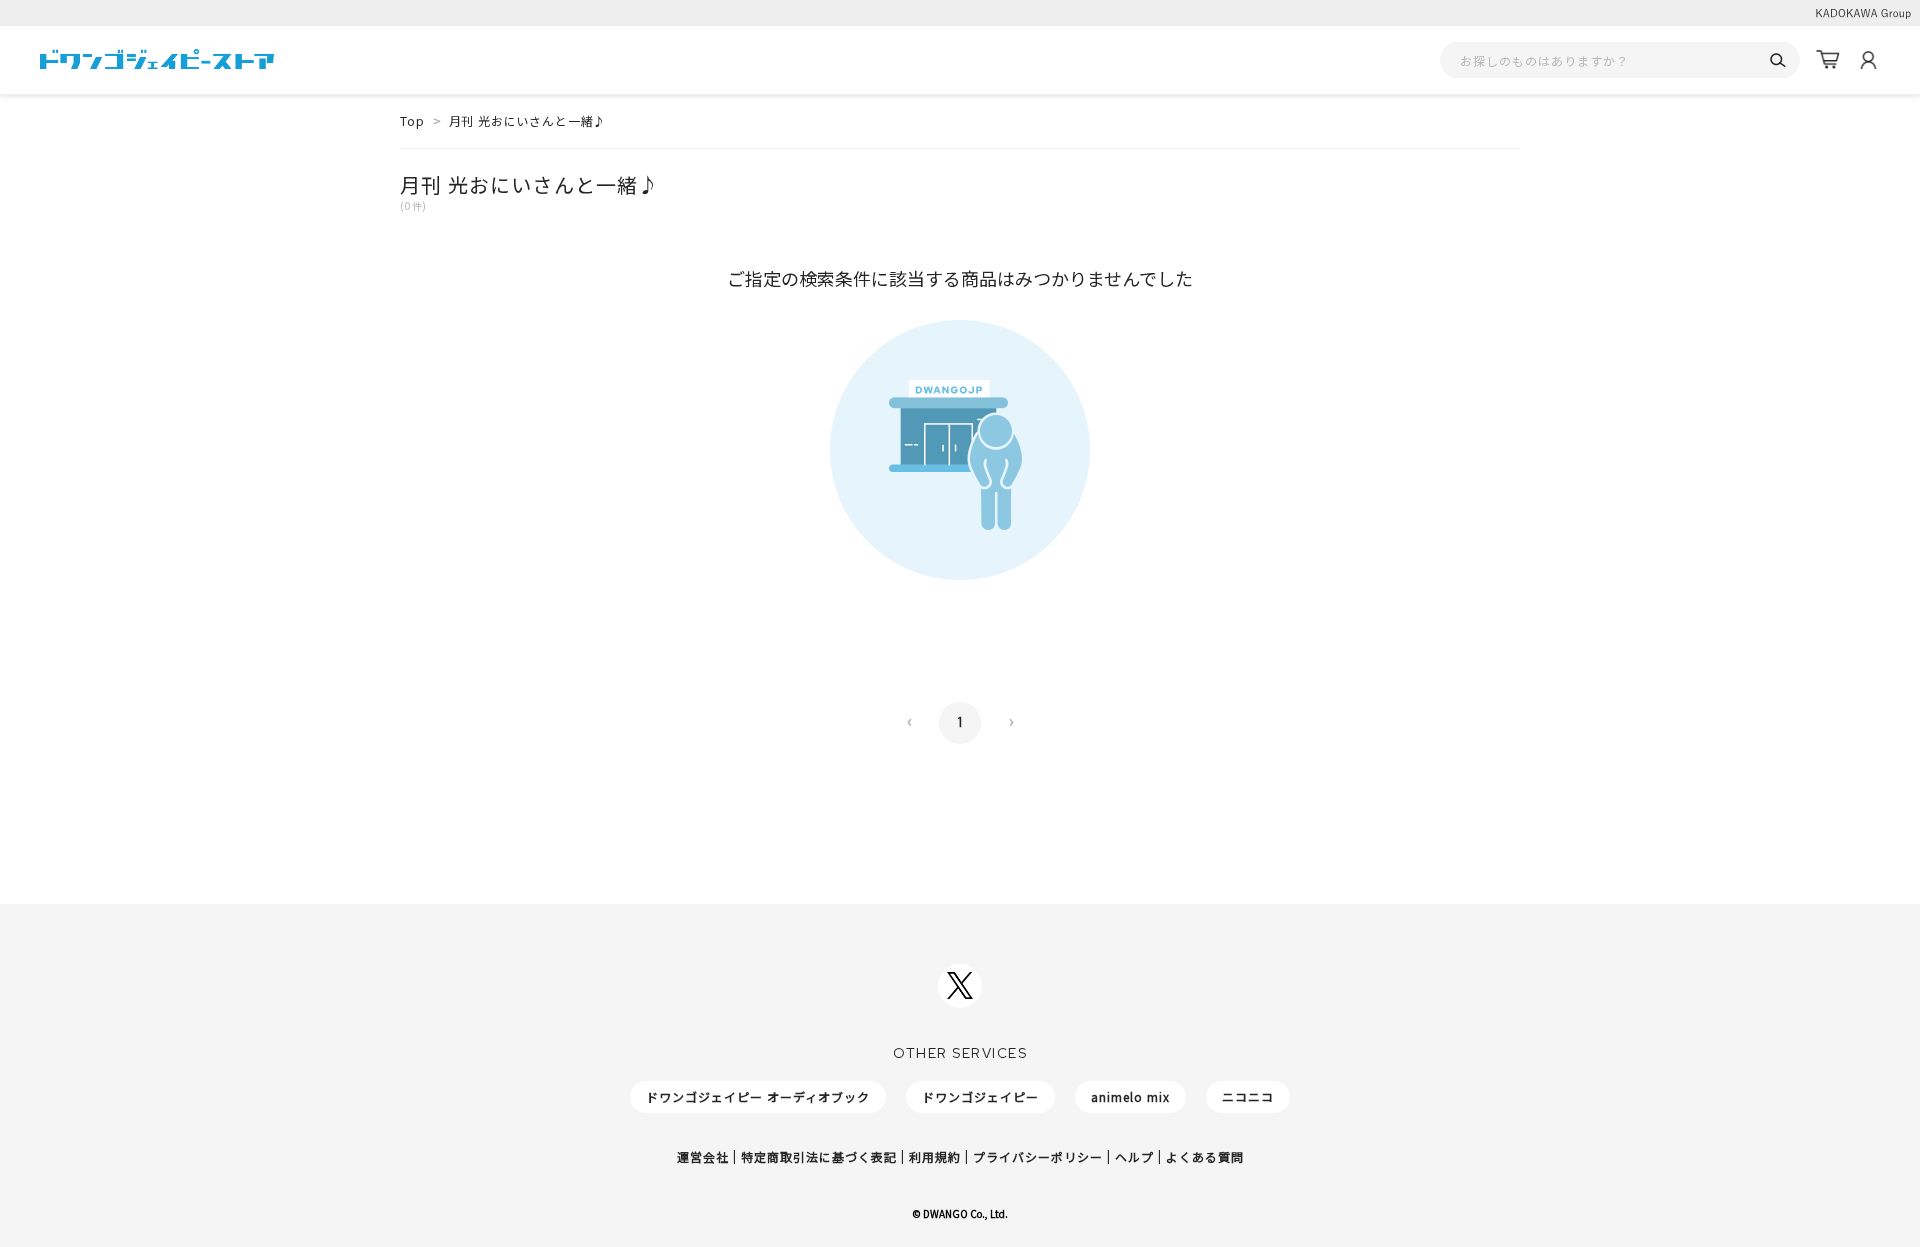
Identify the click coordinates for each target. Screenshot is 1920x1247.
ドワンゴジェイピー (980, 1096)
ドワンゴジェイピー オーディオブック (758, 1096)
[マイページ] (1868, 60)
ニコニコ (1248, 1096)
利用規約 (935, 1156)
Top (412, 120)
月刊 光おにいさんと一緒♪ (528, 120)
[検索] (1777, 60)
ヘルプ (1134, 1156)
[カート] (1828, 60)
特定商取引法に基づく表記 (819, 1156)
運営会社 (703, 1156)
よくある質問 (1205, 1156)
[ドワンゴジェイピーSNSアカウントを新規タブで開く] (960, 986)
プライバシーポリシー (1038, 1156)
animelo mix (1130, 1096)
